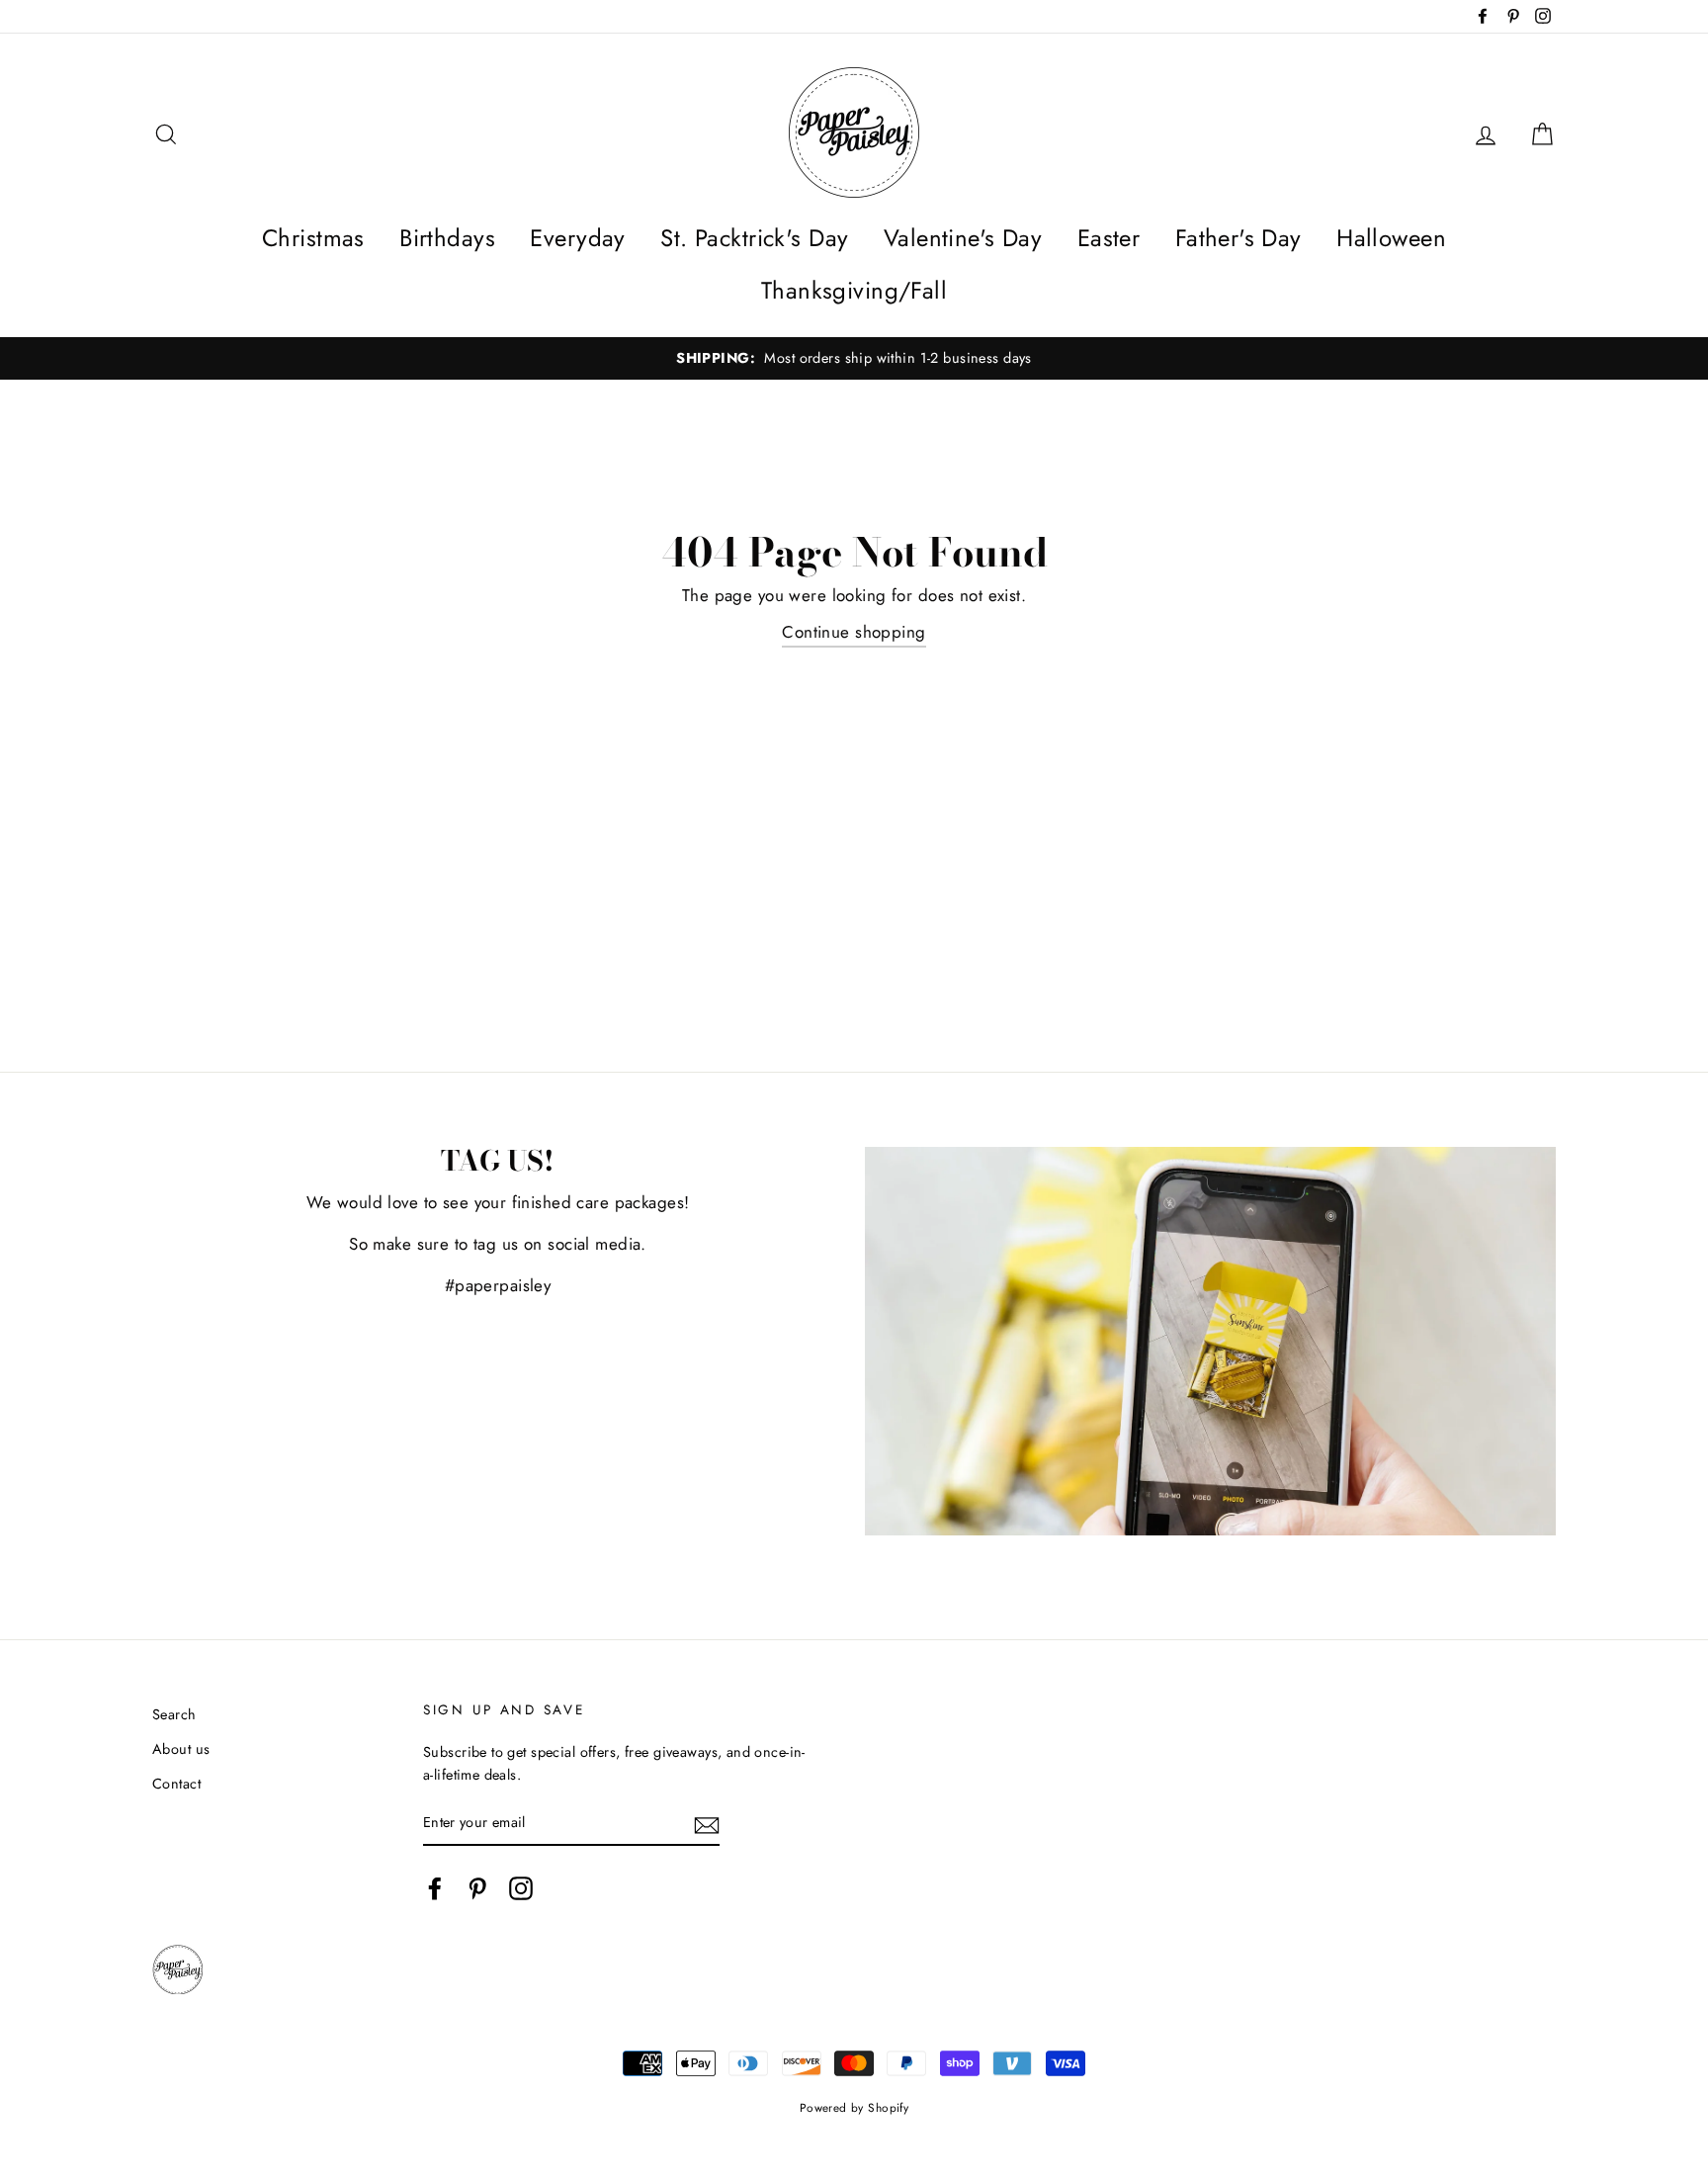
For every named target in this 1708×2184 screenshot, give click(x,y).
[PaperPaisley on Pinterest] (477, 1888)
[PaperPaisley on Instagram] (521, 1888)
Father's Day (1238, 238)
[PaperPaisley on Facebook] (435, 1888)
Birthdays (447, 238)
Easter (1109, 238)
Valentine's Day (963, 238)
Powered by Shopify (854, 2107)
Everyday (577, 238)
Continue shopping (854, 632)
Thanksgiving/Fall (854, 290)
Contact (176, 1784)
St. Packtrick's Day (754, 238)
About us (181, 1749)
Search (174, 1714)
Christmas (313, 238)
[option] (854, 358)
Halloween (1391, 238)
